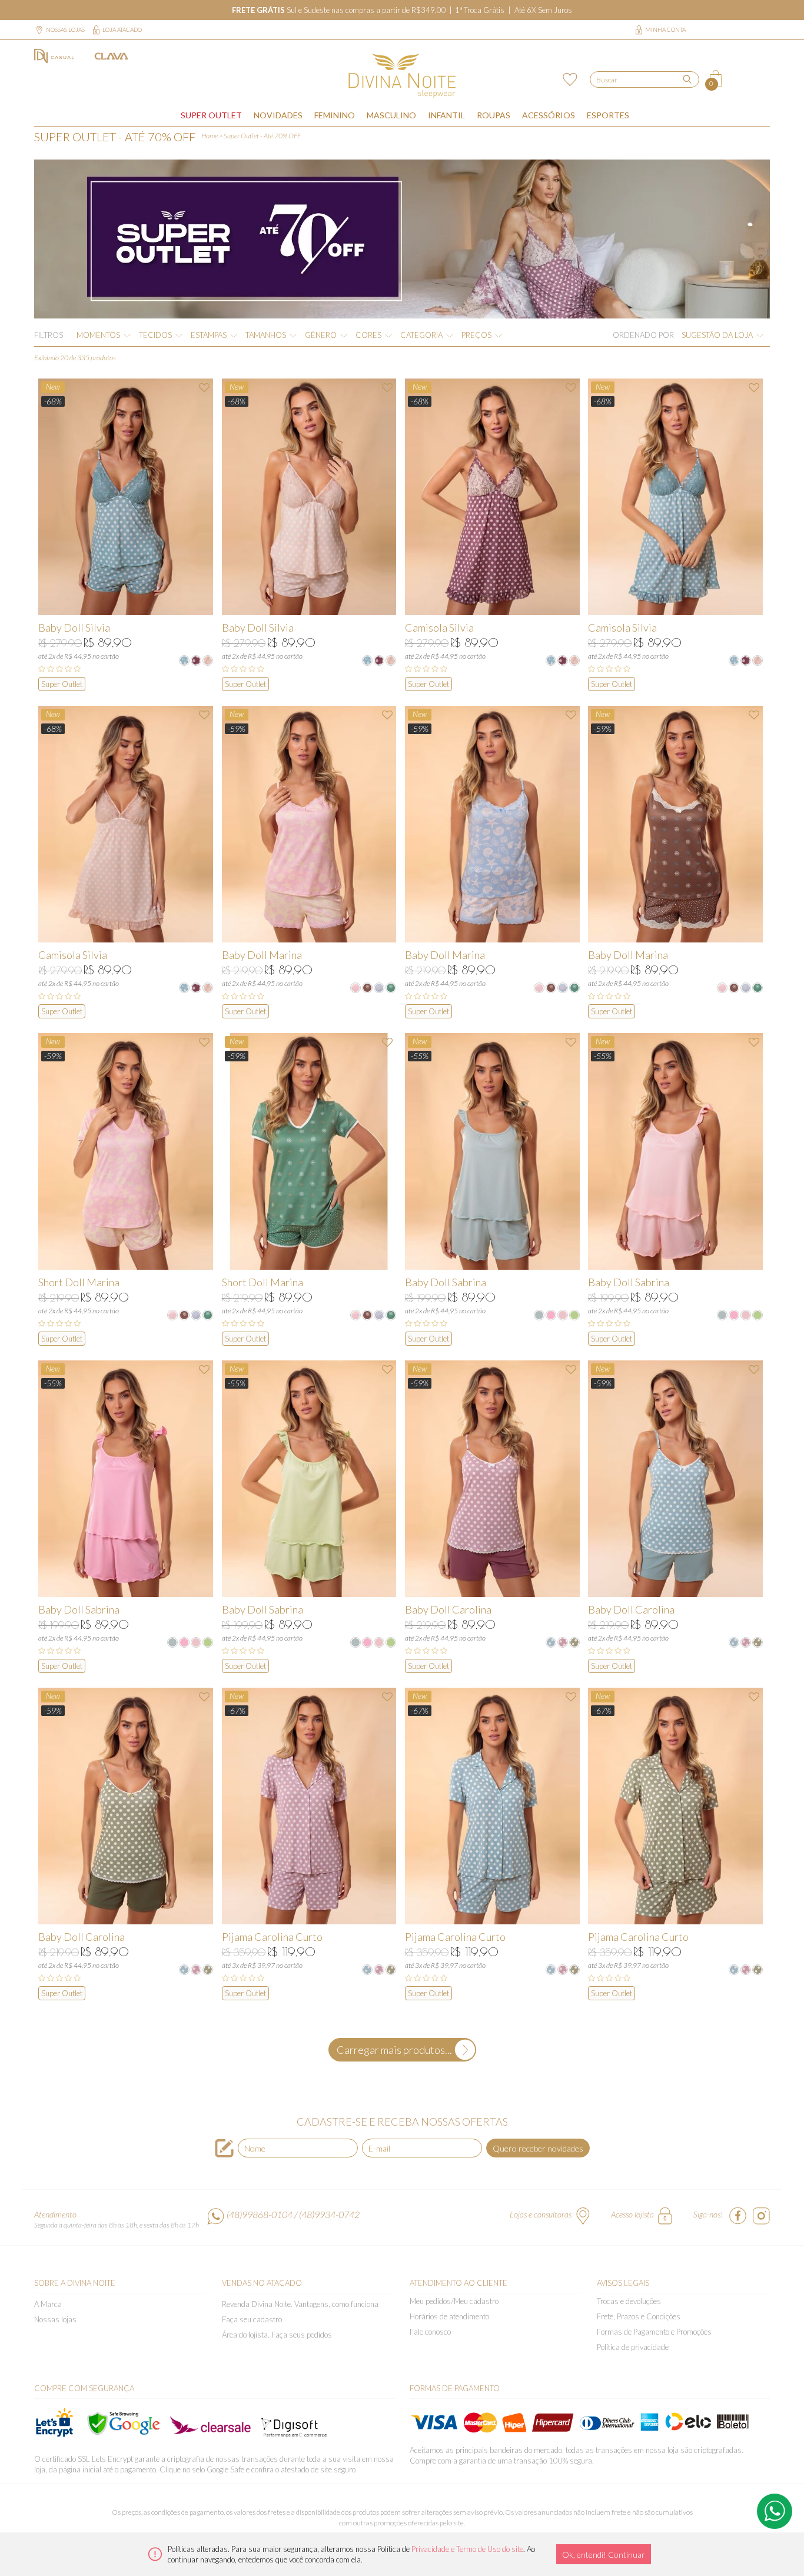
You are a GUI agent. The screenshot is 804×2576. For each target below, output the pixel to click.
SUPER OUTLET (211, 115)
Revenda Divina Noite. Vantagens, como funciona (300, 2304)
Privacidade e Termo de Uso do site (467, 2549)
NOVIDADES (278, 115)
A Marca (48, 2304)
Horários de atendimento (449, 2316)
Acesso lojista (632, 2214)
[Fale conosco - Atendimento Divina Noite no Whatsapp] (775, 2511)
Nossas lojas (65, 29)
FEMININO (335, 115)
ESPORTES (608, 115)
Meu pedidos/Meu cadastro (454, 2301)
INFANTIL (446, 115)
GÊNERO (321, 335)
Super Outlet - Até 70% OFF (262, 136)
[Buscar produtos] (687, 79)
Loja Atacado (122, 29)
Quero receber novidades (538, 2148)
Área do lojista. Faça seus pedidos (277, 2335)
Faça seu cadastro (252, 2319)
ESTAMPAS (209, 335)
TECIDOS (155, 335)
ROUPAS (494, 115)
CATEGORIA (421, 335)
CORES (368, 335)
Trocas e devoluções (629, 2301)
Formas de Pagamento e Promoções (654, 2332)
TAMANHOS (266, 335)
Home (210, 136)
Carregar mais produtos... (394, 2050)
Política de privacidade (633, 2347)
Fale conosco (430, 2332)
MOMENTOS (98, 335)
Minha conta (665, 29)
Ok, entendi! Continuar (604, 2555)
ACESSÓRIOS (549, 115)
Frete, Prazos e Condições (639, 2316)
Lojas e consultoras (541, 2214)
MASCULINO (391, 115)
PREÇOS (476, 335)
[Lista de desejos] (568, 78)
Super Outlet (62, 684)
